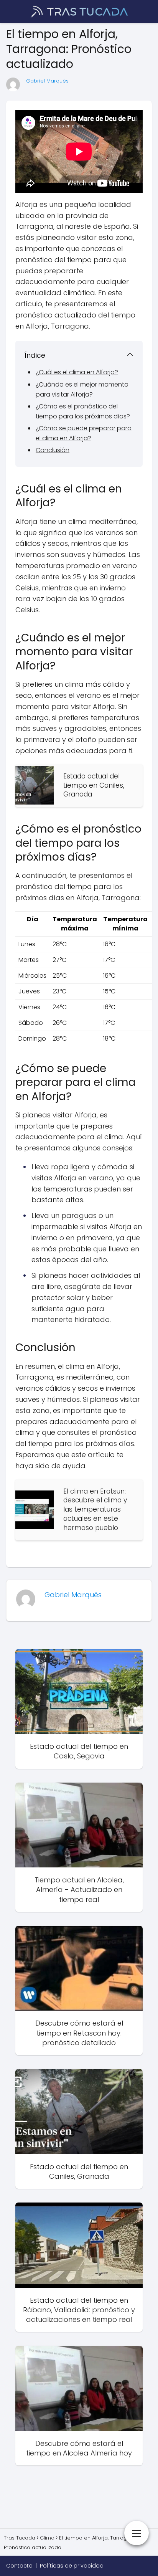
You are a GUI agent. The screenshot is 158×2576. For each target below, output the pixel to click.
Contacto (19, 2566)
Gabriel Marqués (47, 81)
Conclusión (53, 450)
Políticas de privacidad (72, 2566)
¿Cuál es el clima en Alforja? (77, 372)
